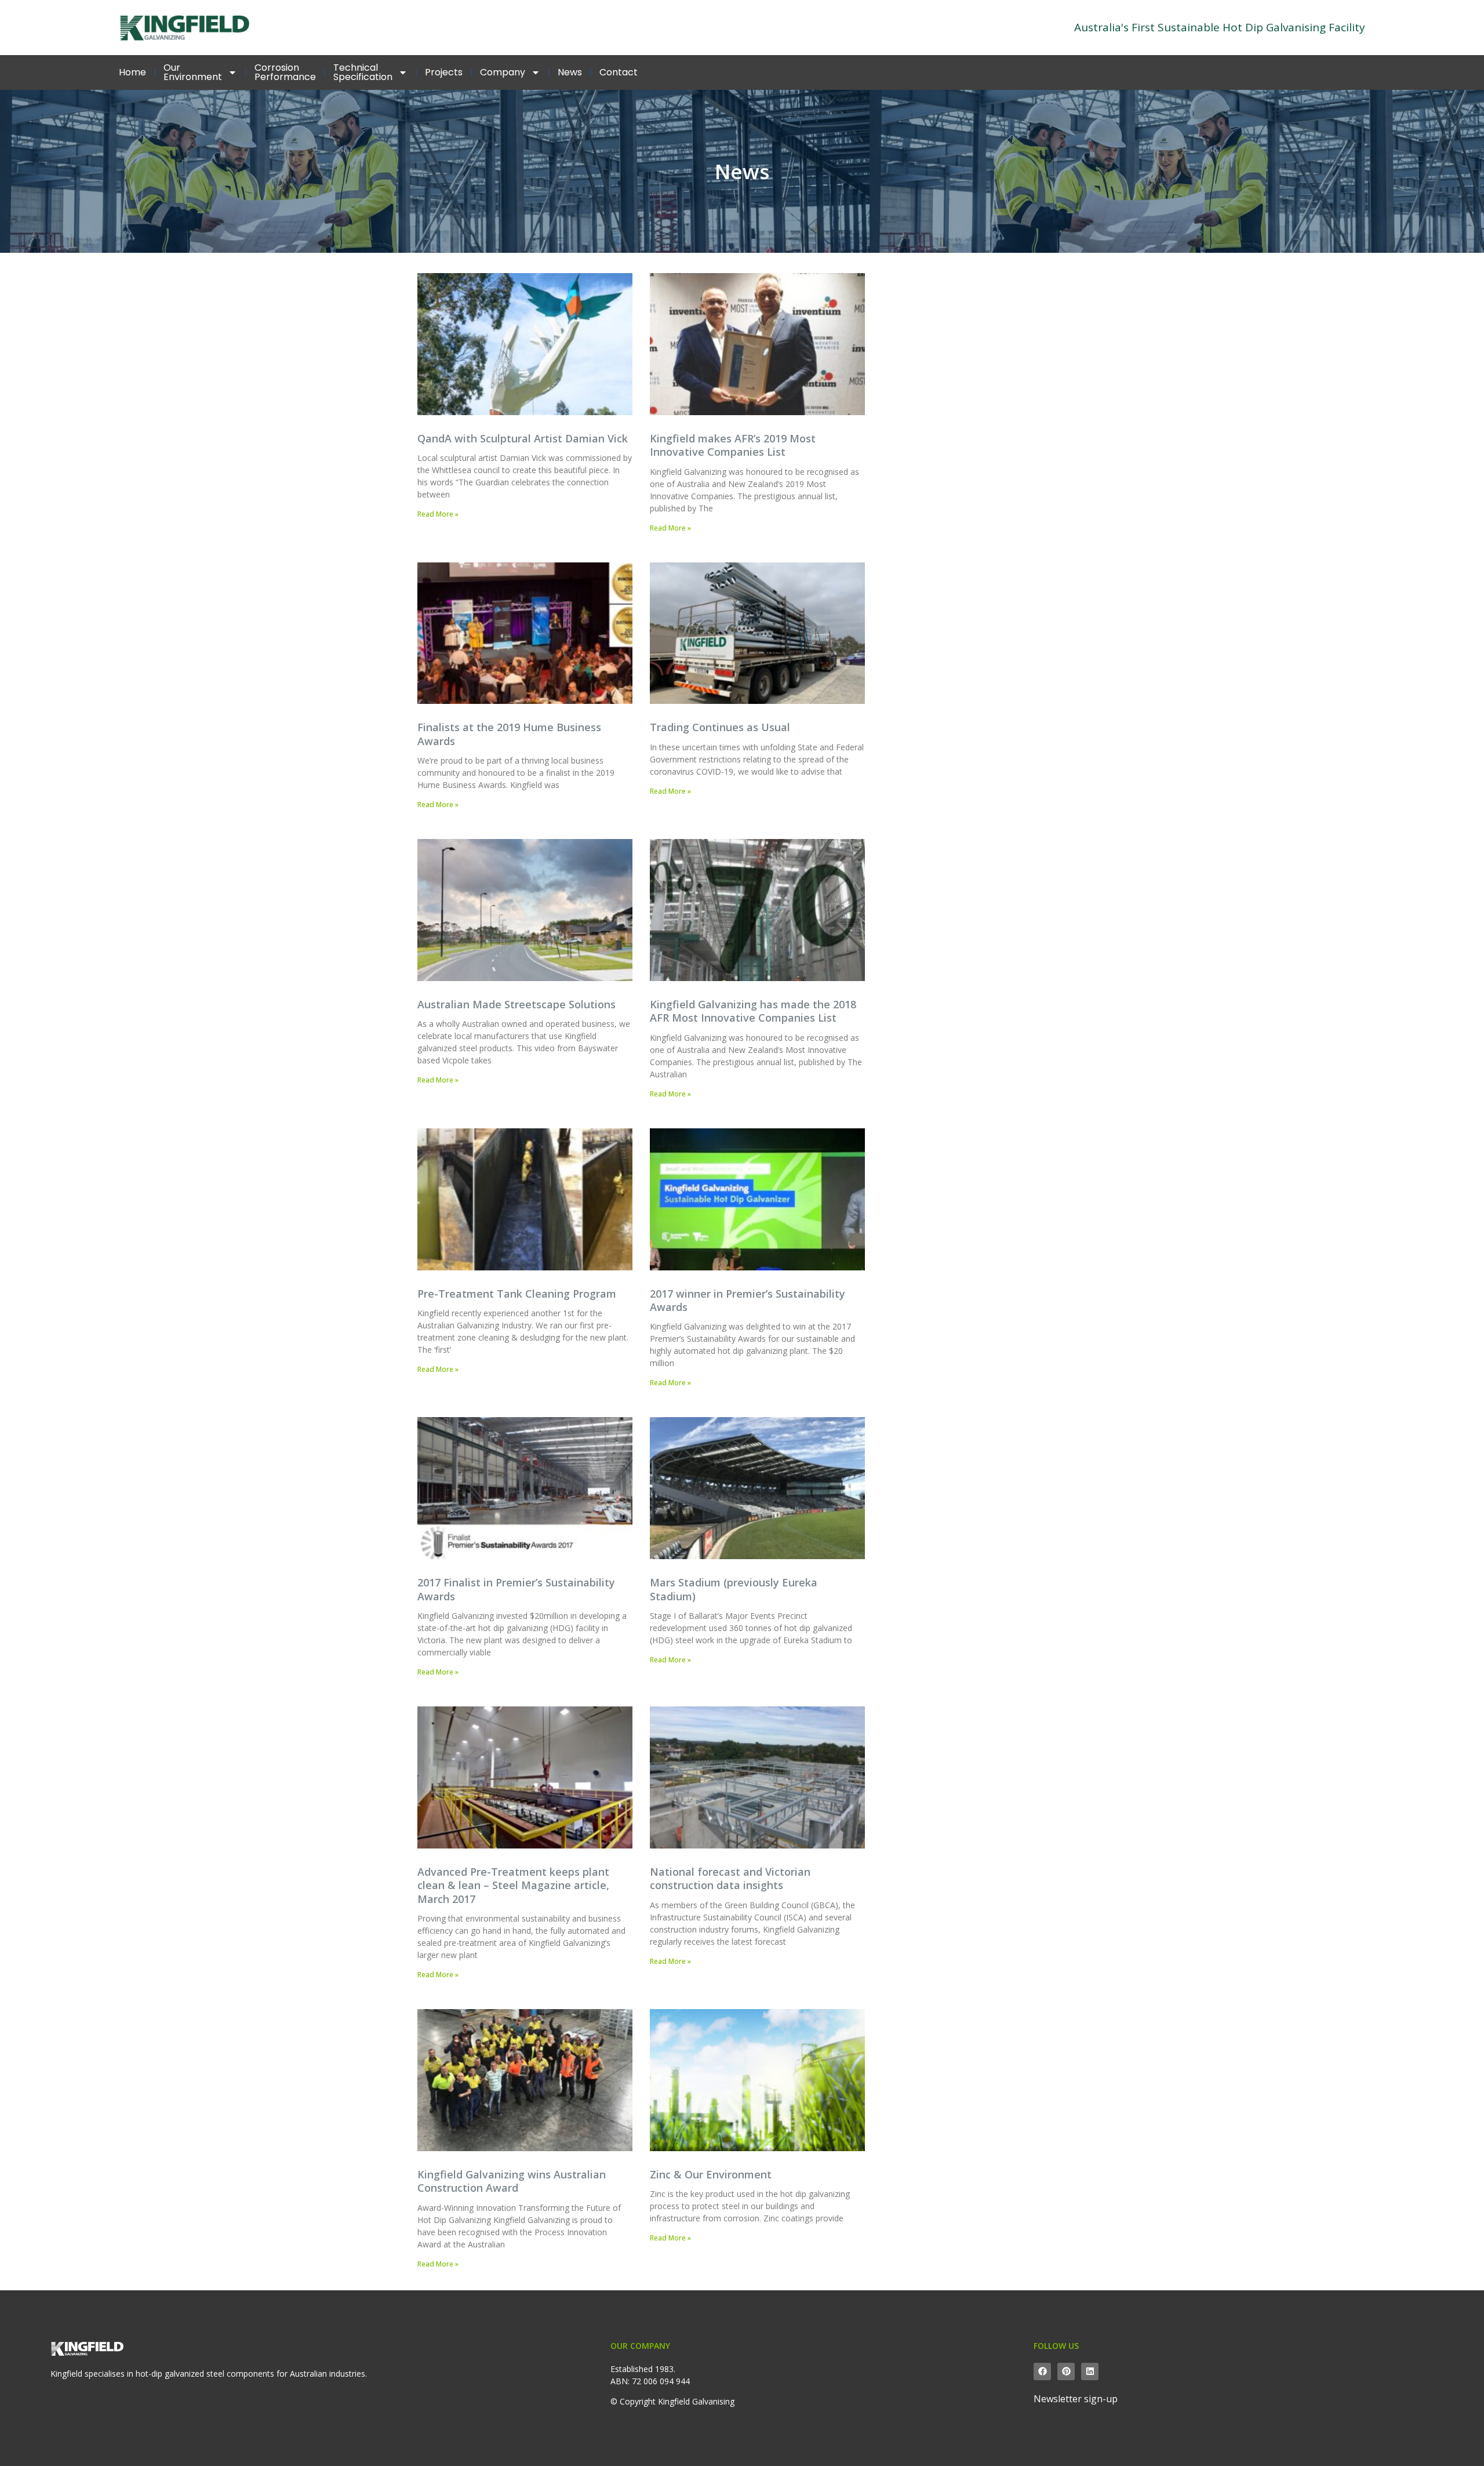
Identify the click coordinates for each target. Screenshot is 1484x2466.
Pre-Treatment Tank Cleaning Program (517, 1294)
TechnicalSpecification (363, 72)
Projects (444, 72)
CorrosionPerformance (285, 72)
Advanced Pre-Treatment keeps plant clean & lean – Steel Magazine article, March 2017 (513, 1885)
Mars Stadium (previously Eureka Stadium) (734, 1589)
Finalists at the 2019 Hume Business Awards (509, 734)
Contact (619, 72)
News (570, 72)
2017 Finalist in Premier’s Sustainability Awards (516, 1589)
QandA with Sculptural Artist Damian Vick (523, 438)
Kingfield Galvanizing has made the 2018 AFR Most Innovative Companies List (753, 1011)
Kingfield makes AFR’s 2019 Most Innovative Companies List (733, 445)
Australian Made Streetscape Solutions (517, 1004)
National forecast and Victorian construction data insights (730, 1878)
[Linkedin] (1090, 2371)
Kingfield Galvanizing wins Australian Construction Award (512, 2181)
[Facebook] (1042, 2371)
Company (503, 72)
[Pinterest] (1066, 2371)
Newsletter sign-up (1076, 2399)
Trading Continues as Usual (720, 727)
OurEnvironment (193, 72)
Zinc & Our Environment (711, 2174)
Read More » (438, 514)
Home (132, 72)
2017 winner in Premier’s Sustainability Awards (748, 1300)
